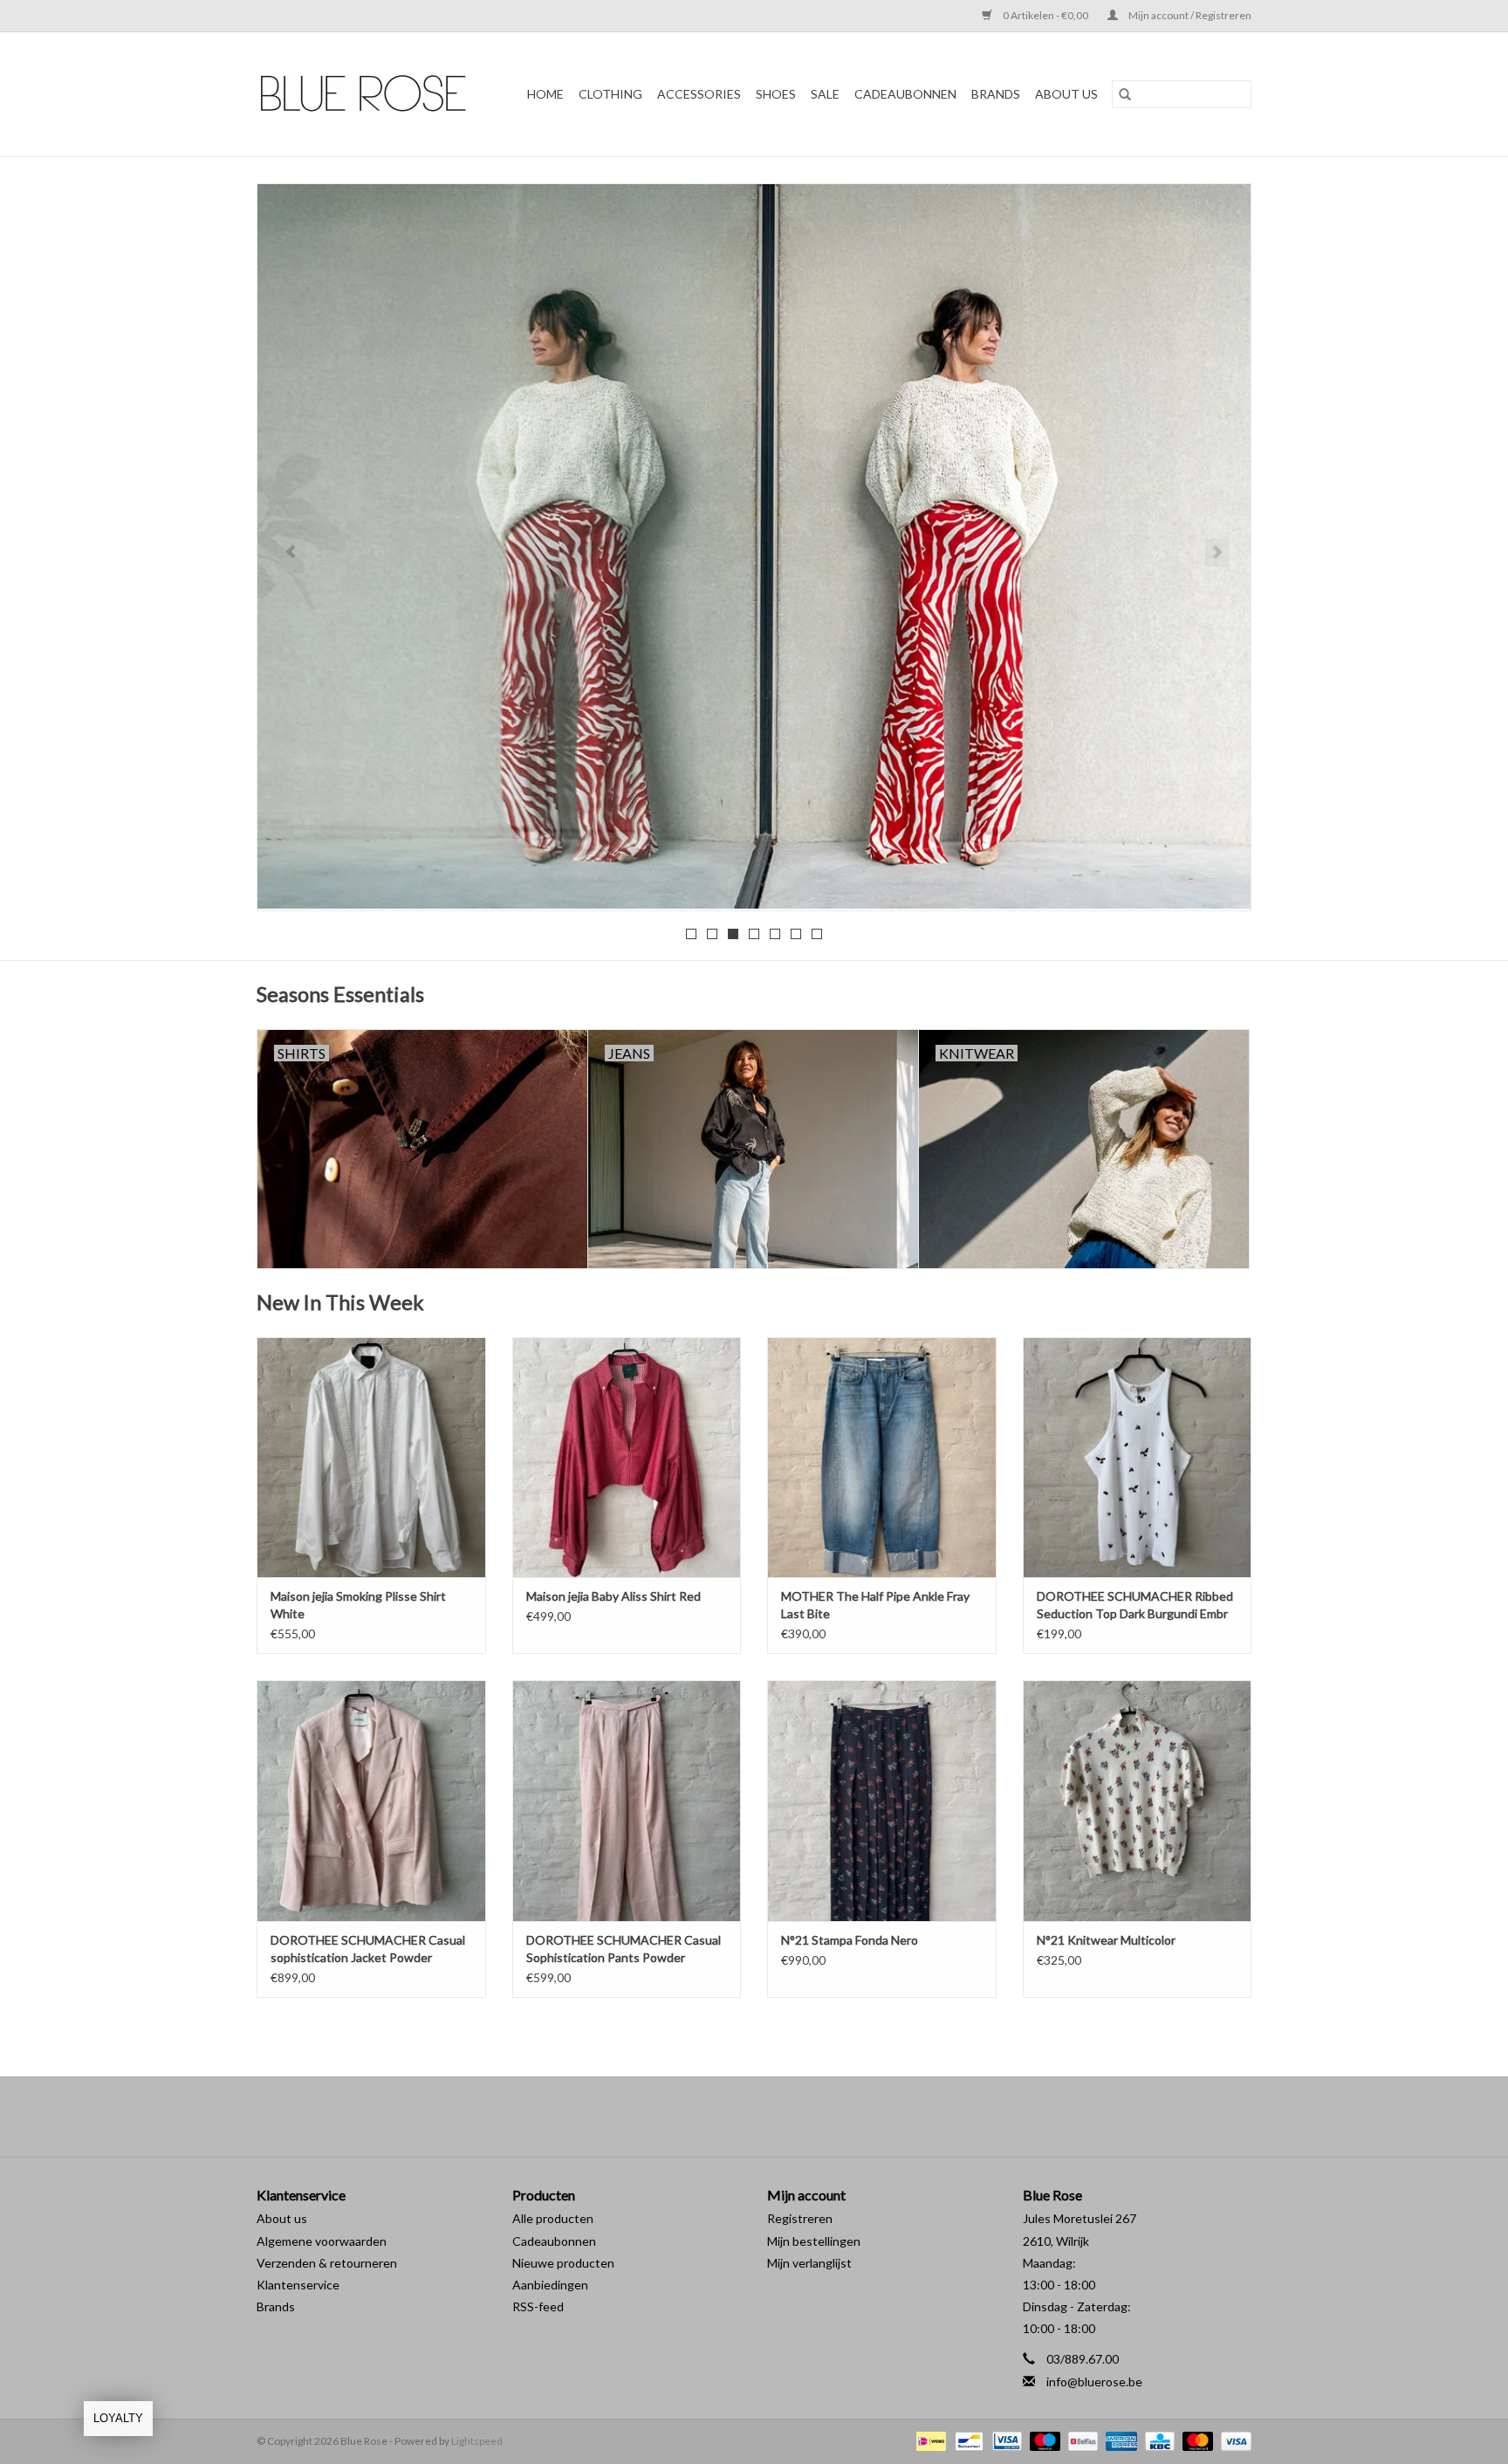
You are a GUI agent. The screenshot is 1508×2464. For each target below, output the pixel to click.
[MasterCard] (1196, 2440)
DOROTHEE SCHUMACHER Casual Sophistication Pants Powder (624, 1949)
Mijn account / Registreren (1189, 15)
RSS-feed (538, 2306)
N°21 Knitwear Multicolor (1106, 1940)
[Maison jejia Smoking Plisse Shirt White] (371, 1457)
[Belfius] (1081, 2440)
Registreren (800, 2218)
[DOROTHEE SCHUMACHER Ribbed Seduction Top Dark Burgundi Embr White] (1138, 1457)
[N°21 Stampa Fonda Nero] (882, 1800)
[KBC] (1158, 2440)
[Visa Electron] (1005, 2440)
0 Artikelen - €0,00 (1045, 15)
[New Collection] (754, 546)
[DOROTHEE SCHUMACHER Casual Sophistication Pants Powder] (627, 1800)
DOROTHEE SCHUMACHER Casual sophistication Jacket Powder (368, 1949)
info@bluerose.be (1094, 2382)
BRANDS (996, 94)
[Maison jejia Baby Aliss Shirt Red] (627, 1457)
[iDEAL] (929, 2440)
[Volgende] (1217, 553)
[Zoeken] (1125, 94)
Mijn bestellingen (814, 2241)
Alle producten (553, 2218)
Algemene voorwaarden (322, 2241)
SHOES (776, 94)
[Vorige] (291, 553)
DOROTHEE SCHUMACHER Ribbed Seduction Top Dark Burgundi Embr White (1135, 1606)
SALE (825, 94)
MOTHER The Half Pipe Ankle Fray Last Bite (875, 1605)
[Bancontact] (966, 2440)
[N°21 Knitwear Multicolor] (1138, 1800)
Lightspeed (477, 2441)
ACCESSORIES (699, 94)
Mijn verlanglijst (809, 2263)
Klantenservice (298, 2285)
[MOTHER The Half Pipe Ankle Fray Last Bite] (882, 1457)
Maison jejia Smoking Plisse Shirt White (358, 1605)
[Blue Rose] (369, 94)
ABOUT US (1066, 94)
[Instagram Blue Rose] (770, 2117)
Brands (276, 2306)
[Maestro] (1043, 2440)
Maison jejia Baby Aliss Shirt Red (613, 1596)
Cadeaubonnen (905, 94)
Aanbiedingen (550, 2285)
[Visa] (1233, 2440)
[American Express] (1119, 2440)
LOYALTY (118, 2418)
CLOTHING (610, 94)
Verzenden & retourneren (327, 2263)
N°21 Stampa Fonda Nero (850, 1940)
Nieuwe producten (563, 2263)
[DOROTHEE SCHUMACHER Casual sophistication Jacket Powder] (371, 1800)
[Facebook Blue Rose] (739, 2117)
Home (545, 94)
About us (282, 2218)
